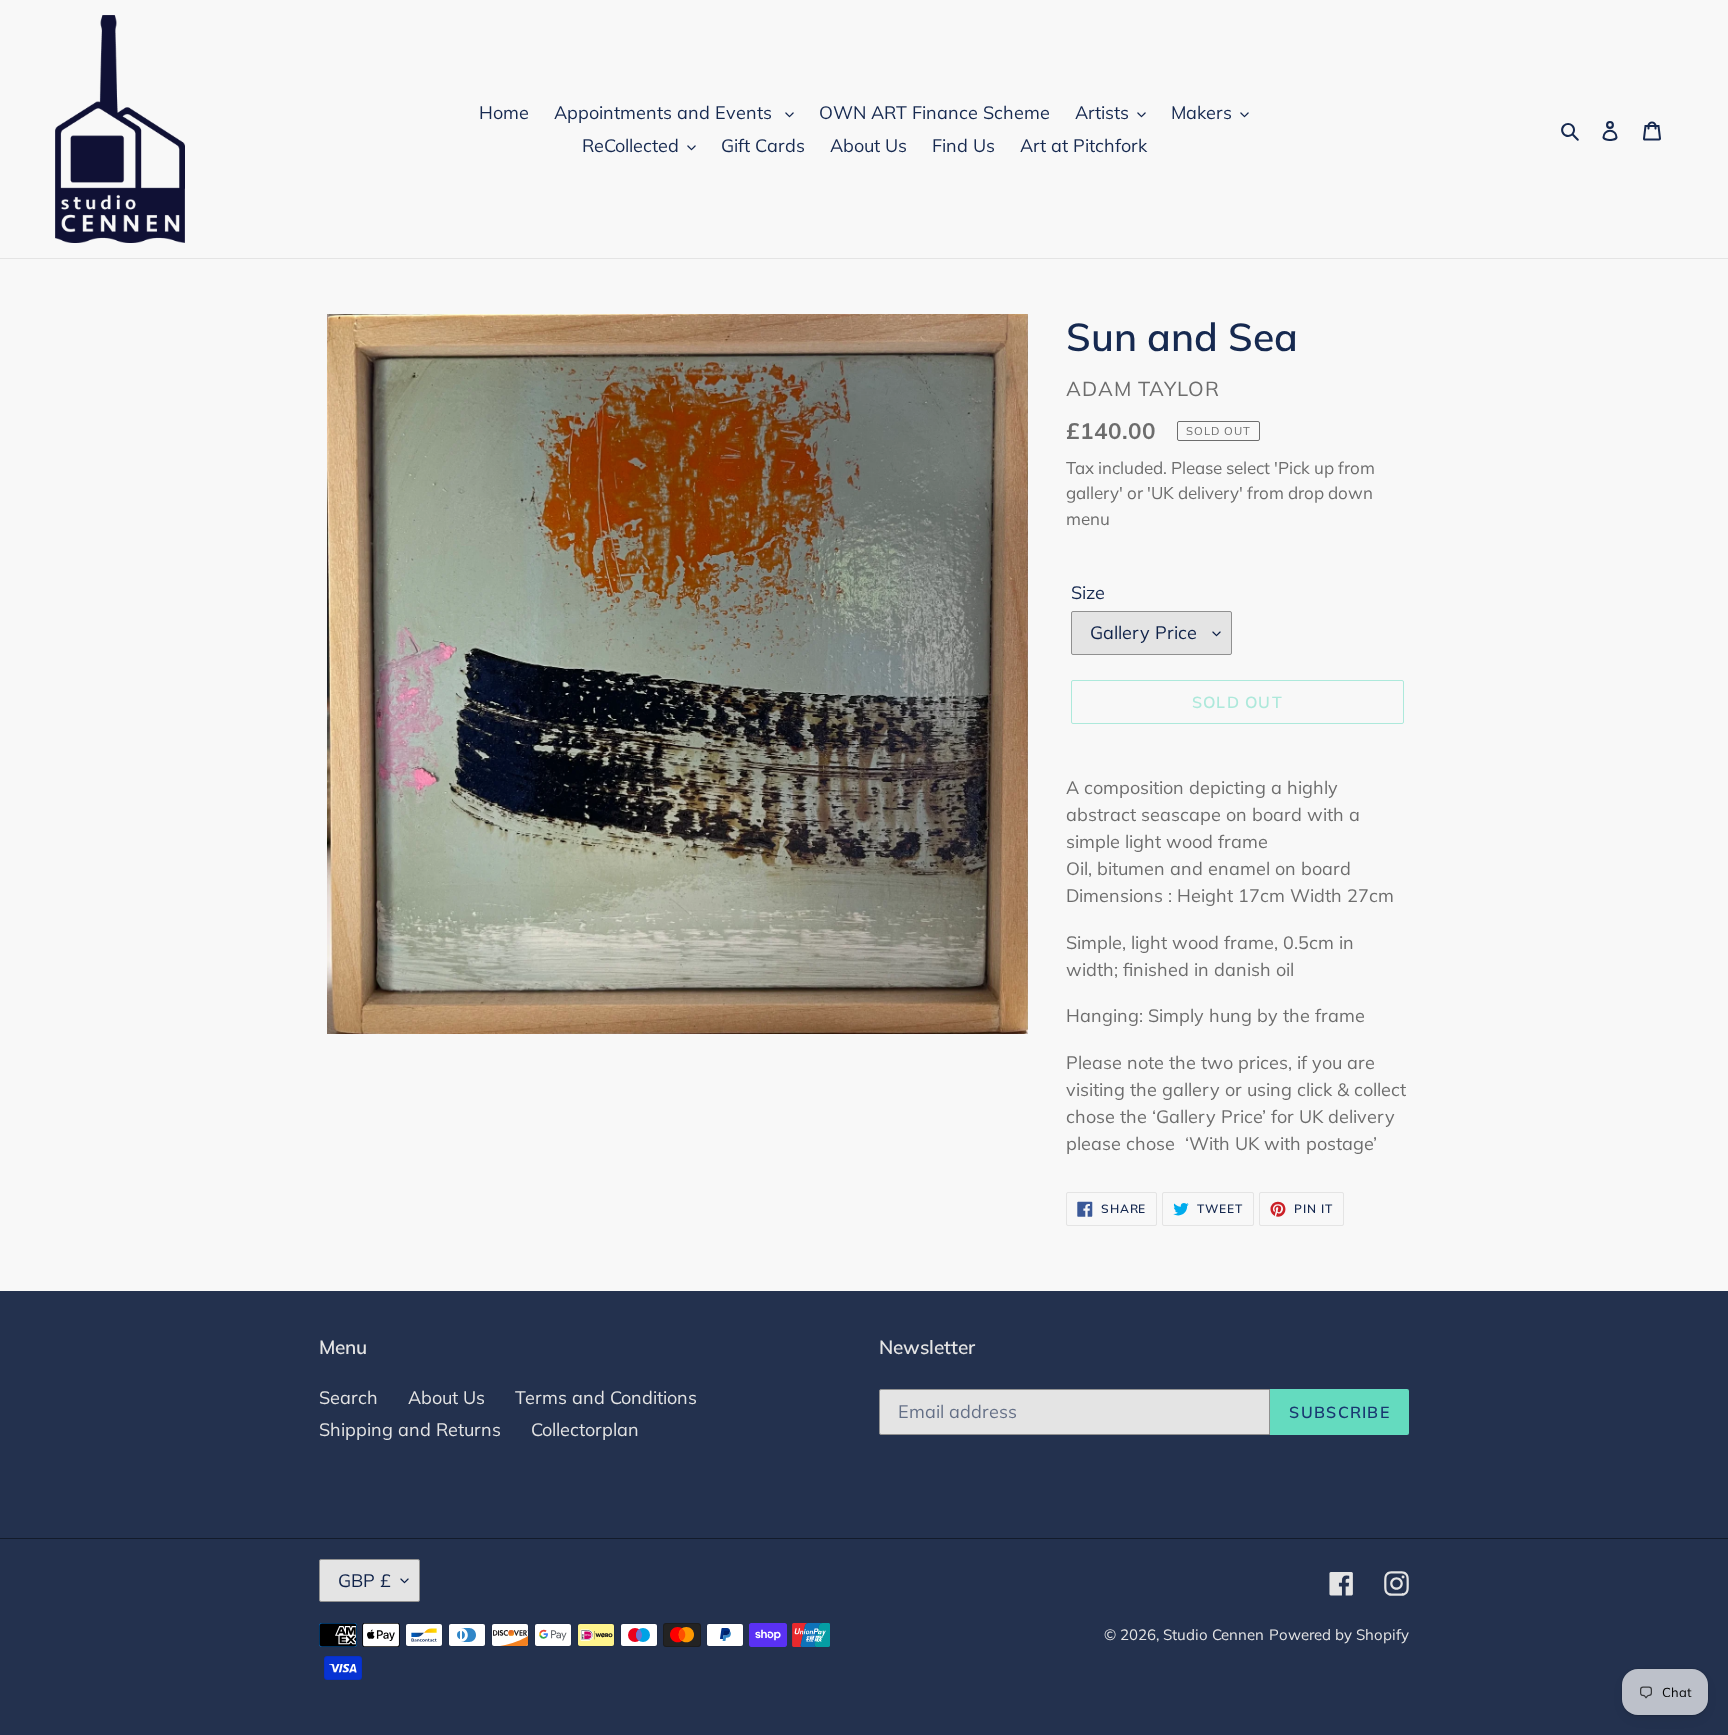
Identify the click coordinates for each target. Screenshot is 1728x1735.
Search (348, 1397)
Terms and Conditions (606, 1397)
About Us (446, 1397)
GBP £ (364, 1580)
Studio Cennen (1213, 1634)
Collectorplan (585, 1429)
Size (1088, 592)
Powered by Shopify (1339, 1634)
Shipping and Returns (410, 1429)
